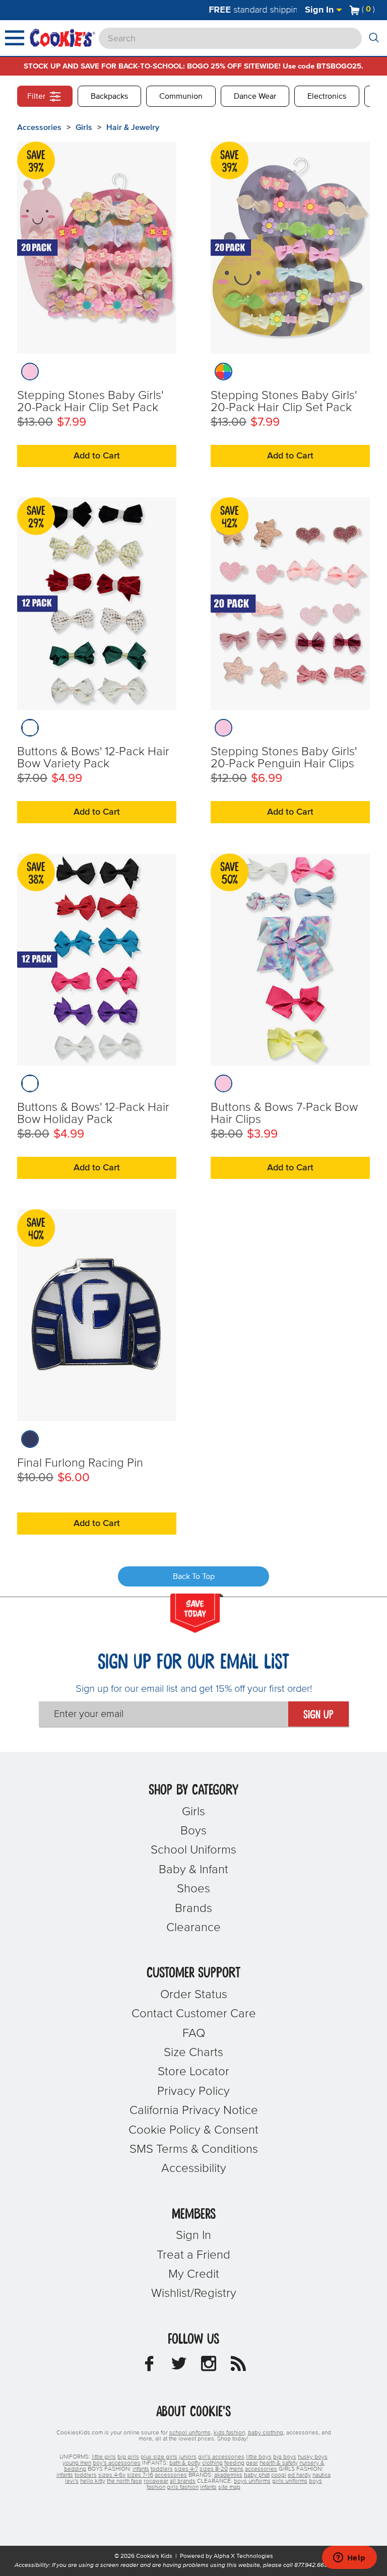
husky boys (313, 2457)
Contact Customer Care (194, 2014)
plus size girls (159, 2457)
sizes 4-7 (186, 2469)
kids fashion (229, 2433)
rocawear (156, 2481)
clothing (212, 2463)
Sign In (320, 10)
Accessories (39, 127)
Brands (193, 1908)
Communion (181, 96)
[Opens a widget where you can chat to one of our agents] (349, 2558)
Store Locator (193, 2072)
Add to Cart (97, 456)
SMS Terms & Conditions (194, 2149)
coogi (279, 2475)
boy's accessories (117, 2463)
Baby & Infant (193, 1870)
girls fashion (183, 2487)
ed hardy (299, 2475)
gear (252, 2463)
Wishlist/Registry (194, 2293)
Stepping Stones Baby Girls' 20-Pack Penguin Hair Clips (284, 758)
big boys (285, 2457)
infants (141, 2469)
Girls (84, 127)
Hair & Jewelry (133, 127)
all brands (183, 2481)
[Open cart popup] (379, 10)
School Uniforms (193, 1850)
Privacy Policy (193, 2091)
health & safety (279, 2463)
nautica (321, 2475)
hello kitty (93, 2481)
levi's (72, 2481)
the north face (124, 2481)
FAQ (194, 2033)
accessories (261, 2469)
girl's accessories (221, 2457)
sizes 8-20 (214, 2469)
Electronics (327, 96)
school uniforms (190, 2433)
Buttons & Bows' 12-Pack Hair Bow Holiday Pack (93, 1113)
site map (229, 2487)
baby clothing (266, 2433)
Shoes (193, 1889)
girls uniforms (290, 2481)
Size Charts (193, 2053)
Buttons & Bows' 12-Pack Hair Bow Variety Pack (93, 758)
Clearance (193, 1928)
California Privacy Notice (194, 2110)
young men (77, 2463)
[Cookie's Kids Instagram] (209, 2366)
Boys (193, 1831)
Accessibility (194, 2168)
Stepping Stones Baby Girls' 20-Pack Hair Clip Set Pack (90, 402)
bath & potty (185, 2463)
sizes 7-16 (140, 2475)
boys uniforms (252, 2481)
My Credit (194, 2274)
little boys (259, 2457)
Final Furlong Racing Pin (80, 1463)
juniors (188, 2457)
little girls (104, 2457)
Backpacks (109, 96)
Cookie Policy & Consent (193, 2130)
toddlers (162, 2469)
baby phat (257, 2475)
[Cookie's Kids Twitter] (179, 2366)
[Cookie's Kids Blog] (238, 2366)
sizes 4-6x (112, 2475)
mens (236, 2469)
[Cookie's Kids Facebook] (149, 2366)
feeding (234, 2463)
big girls (128, 2457)
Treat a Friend (193, 2255)
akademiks (228, 2475)
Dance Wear (255, 96)
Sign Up (318, 1715)
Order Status (194, 1995)
